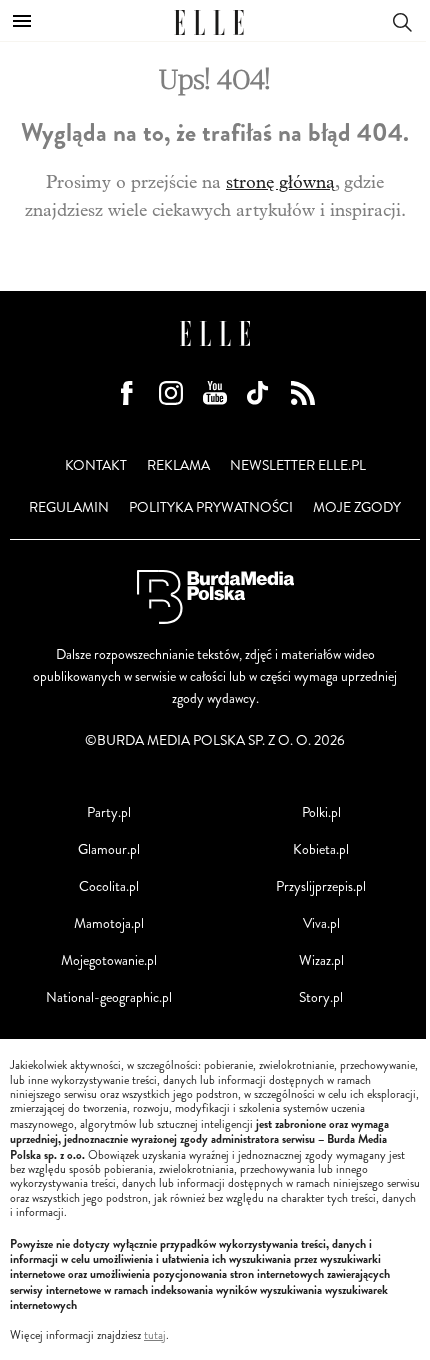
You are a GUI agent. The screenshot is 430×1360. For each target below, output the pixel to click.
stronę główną (280, 182)
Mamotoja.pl (109, 923)
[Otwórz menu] (22, 21)
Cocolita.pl (109, 886)
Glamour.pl (109, 849)
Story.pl (321, 997)
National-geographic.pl (109, 997)
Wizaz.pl (321, 960)
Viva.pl (321, 923)
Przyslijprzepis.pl (321, 886)
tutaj (155, 1336)
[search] (402, 20)
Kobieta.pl (321, 849)
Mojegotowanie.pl (109, 960)
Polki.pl (321, 812)
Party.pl (109, 812)
